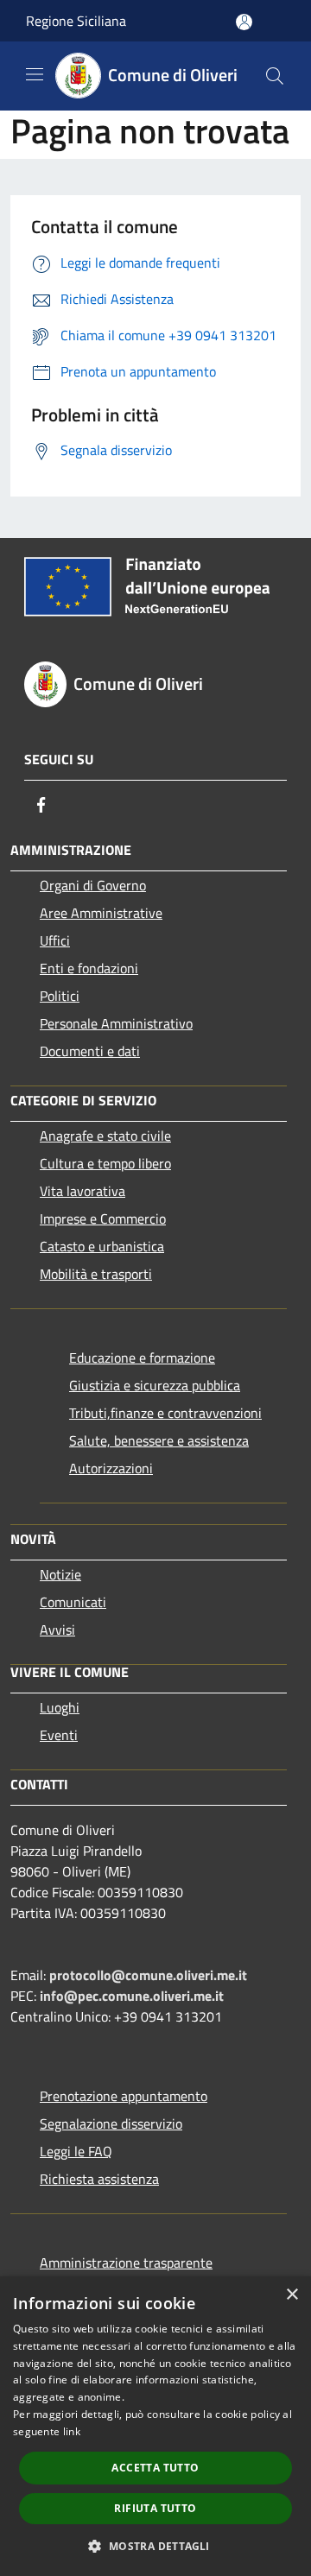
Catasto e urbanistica (102, 1246)
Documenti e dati (90, 1051)
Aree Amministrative (101, 913)
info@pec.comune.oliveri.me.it (132, 1996)
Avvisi (57, 1630)
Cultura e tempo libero (105, 1163)
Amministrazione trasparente (126, 2263)
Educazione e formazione (142, 1358)
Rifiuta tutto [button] (155, 2508)
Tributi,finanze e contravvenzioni (165, 1413)
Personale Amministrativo (116, 1023)
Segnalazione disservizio (111, 2123)
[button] (155, 2546)
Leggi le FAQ (76, 2151)
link (72, 2431)
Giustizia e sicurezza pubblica (155, 1385)
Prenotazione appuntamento (124, 2096)
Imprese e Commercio (103, 1218)
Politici (60, 996)
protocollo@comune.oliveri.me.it (148, 1975)
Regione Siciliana (76, 21)
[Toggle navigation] (35, 74)
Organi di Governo (93, 885)
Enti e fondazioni (89, 968)
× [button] (292, 2295)
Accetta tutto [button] (155, 2468)
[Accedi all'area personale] (244, 22)
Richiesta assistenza (99, 2179)
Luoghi (60, 1707)
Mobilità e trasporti (96, 1274)
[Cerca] (275, 76)
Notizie (60, 1574)
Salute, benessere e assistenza (159, 1440)
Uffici (55, 940)
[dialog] (155, 2426)
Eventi (59, 1735)
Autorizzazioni (111, 1468)
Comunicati (73, 1602)
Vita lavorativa (83, 1191)
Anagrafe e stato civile (105, 1136)
